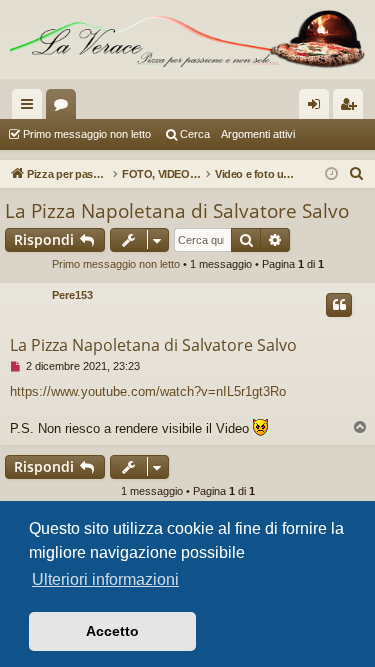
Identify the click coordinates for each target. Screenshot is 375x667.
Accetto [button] (112, 631)
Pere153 (72, 295)
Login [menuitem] (318, 108)
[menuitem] (357, 174)
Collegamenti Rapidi (31, 108)
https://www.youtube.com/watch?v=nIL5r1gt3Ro (148, 391)
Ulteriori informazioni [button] (105, 579)
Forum (65, 108)
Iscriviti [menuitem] (352, 108)
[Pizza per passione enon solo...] (187, 39)
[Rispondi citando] (339, 305)
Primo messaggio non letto (87, 134)
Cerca (195, 134)
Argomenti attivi (258, 134)
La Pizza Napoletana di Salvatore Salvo (177, 211)
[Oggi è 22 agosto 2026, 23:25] (331, 174)
